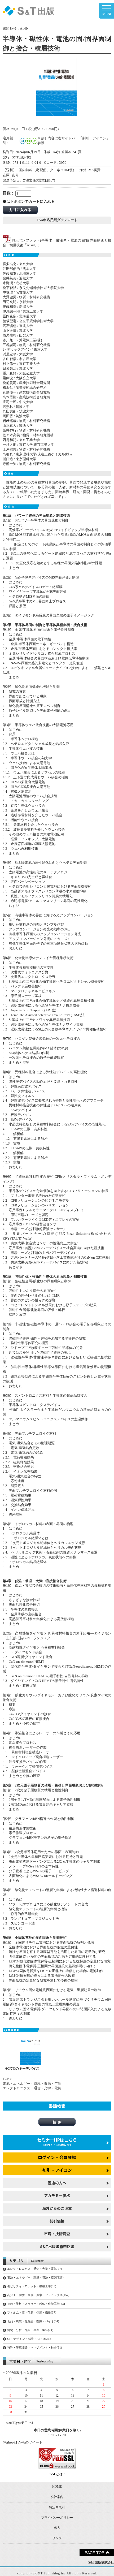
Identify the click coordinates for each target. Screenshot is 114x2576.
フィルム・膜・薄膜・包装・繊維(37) (32, 2312)
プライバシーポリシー (57, 2518)
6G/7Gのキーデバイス (22, 2069)
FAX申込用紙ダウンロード (57, 220)
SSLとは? (57, 2474)
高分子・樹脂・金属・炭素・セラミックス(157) (38, 2295)
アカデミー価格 (57, 2195)
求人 (57, 2528)
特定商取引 (57, 2507)
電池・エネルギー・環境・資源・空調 (32, 2084)
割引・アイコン (57, 2170)
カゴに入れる (20, 210)
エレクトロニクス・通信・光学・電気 (32, 2088)
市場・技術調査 (57, 2234)
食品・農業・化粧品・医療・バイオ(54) (33, 2321)
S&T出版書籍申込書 (57, 2246)
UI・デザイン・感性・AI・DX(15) (30, 2339)
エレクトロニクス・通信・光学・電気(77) (35, 2269)
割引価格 (57, 2221)
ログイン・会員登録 (57, 2157)
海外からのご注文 (57, 2208)
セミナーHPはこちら (57, 2142)
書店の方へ (57, 2183)
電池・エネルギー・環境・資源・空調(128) (35, 2277)
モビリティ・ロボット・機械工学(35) (32, 2286)
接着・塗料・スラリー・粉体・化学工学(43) (36, 2304)
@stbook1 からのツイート (23, 2443)
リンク (57, 2538)
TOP (6, 2079)
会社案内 (57, 2497)
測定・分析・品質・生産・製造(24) (30, 2330)
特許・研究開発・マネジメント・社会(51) (35, 2348)
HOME (57, 2487)
